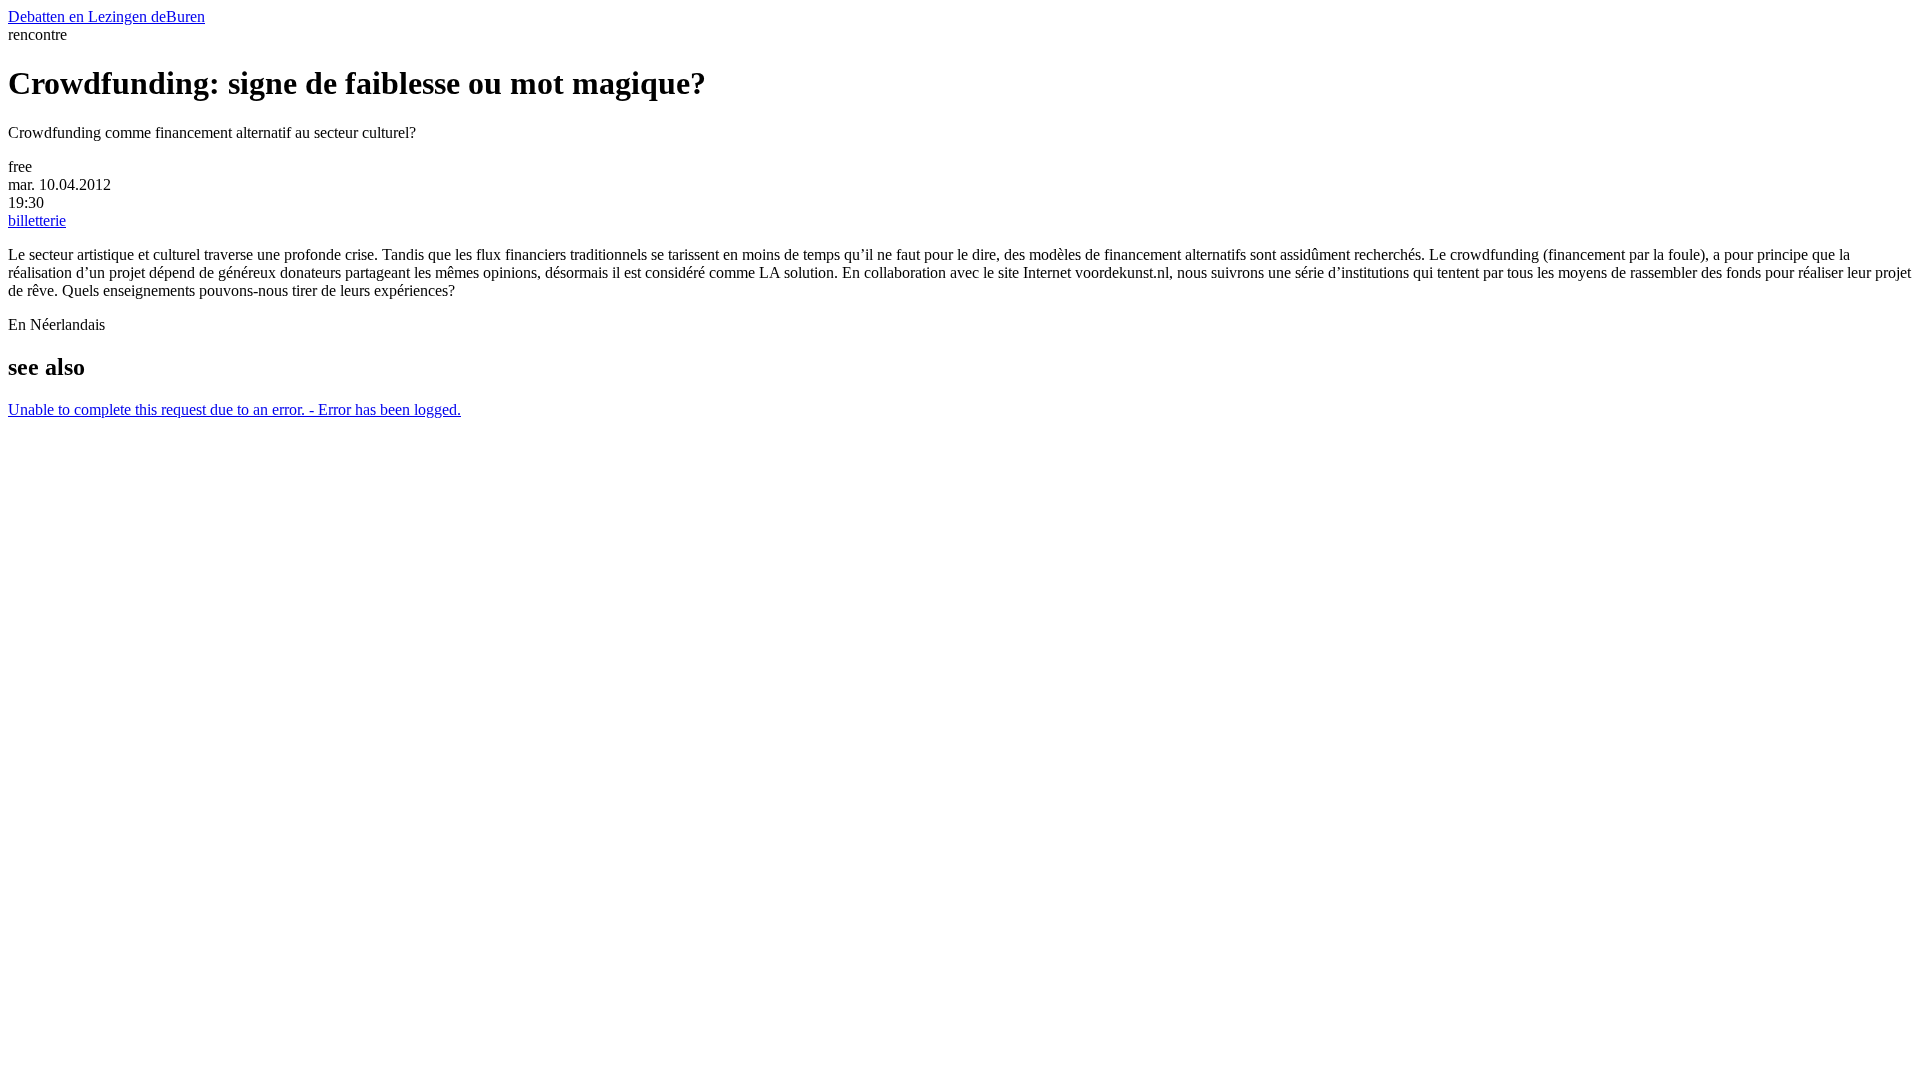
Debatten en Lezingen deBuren (106, 16)
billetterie (37, 220)
